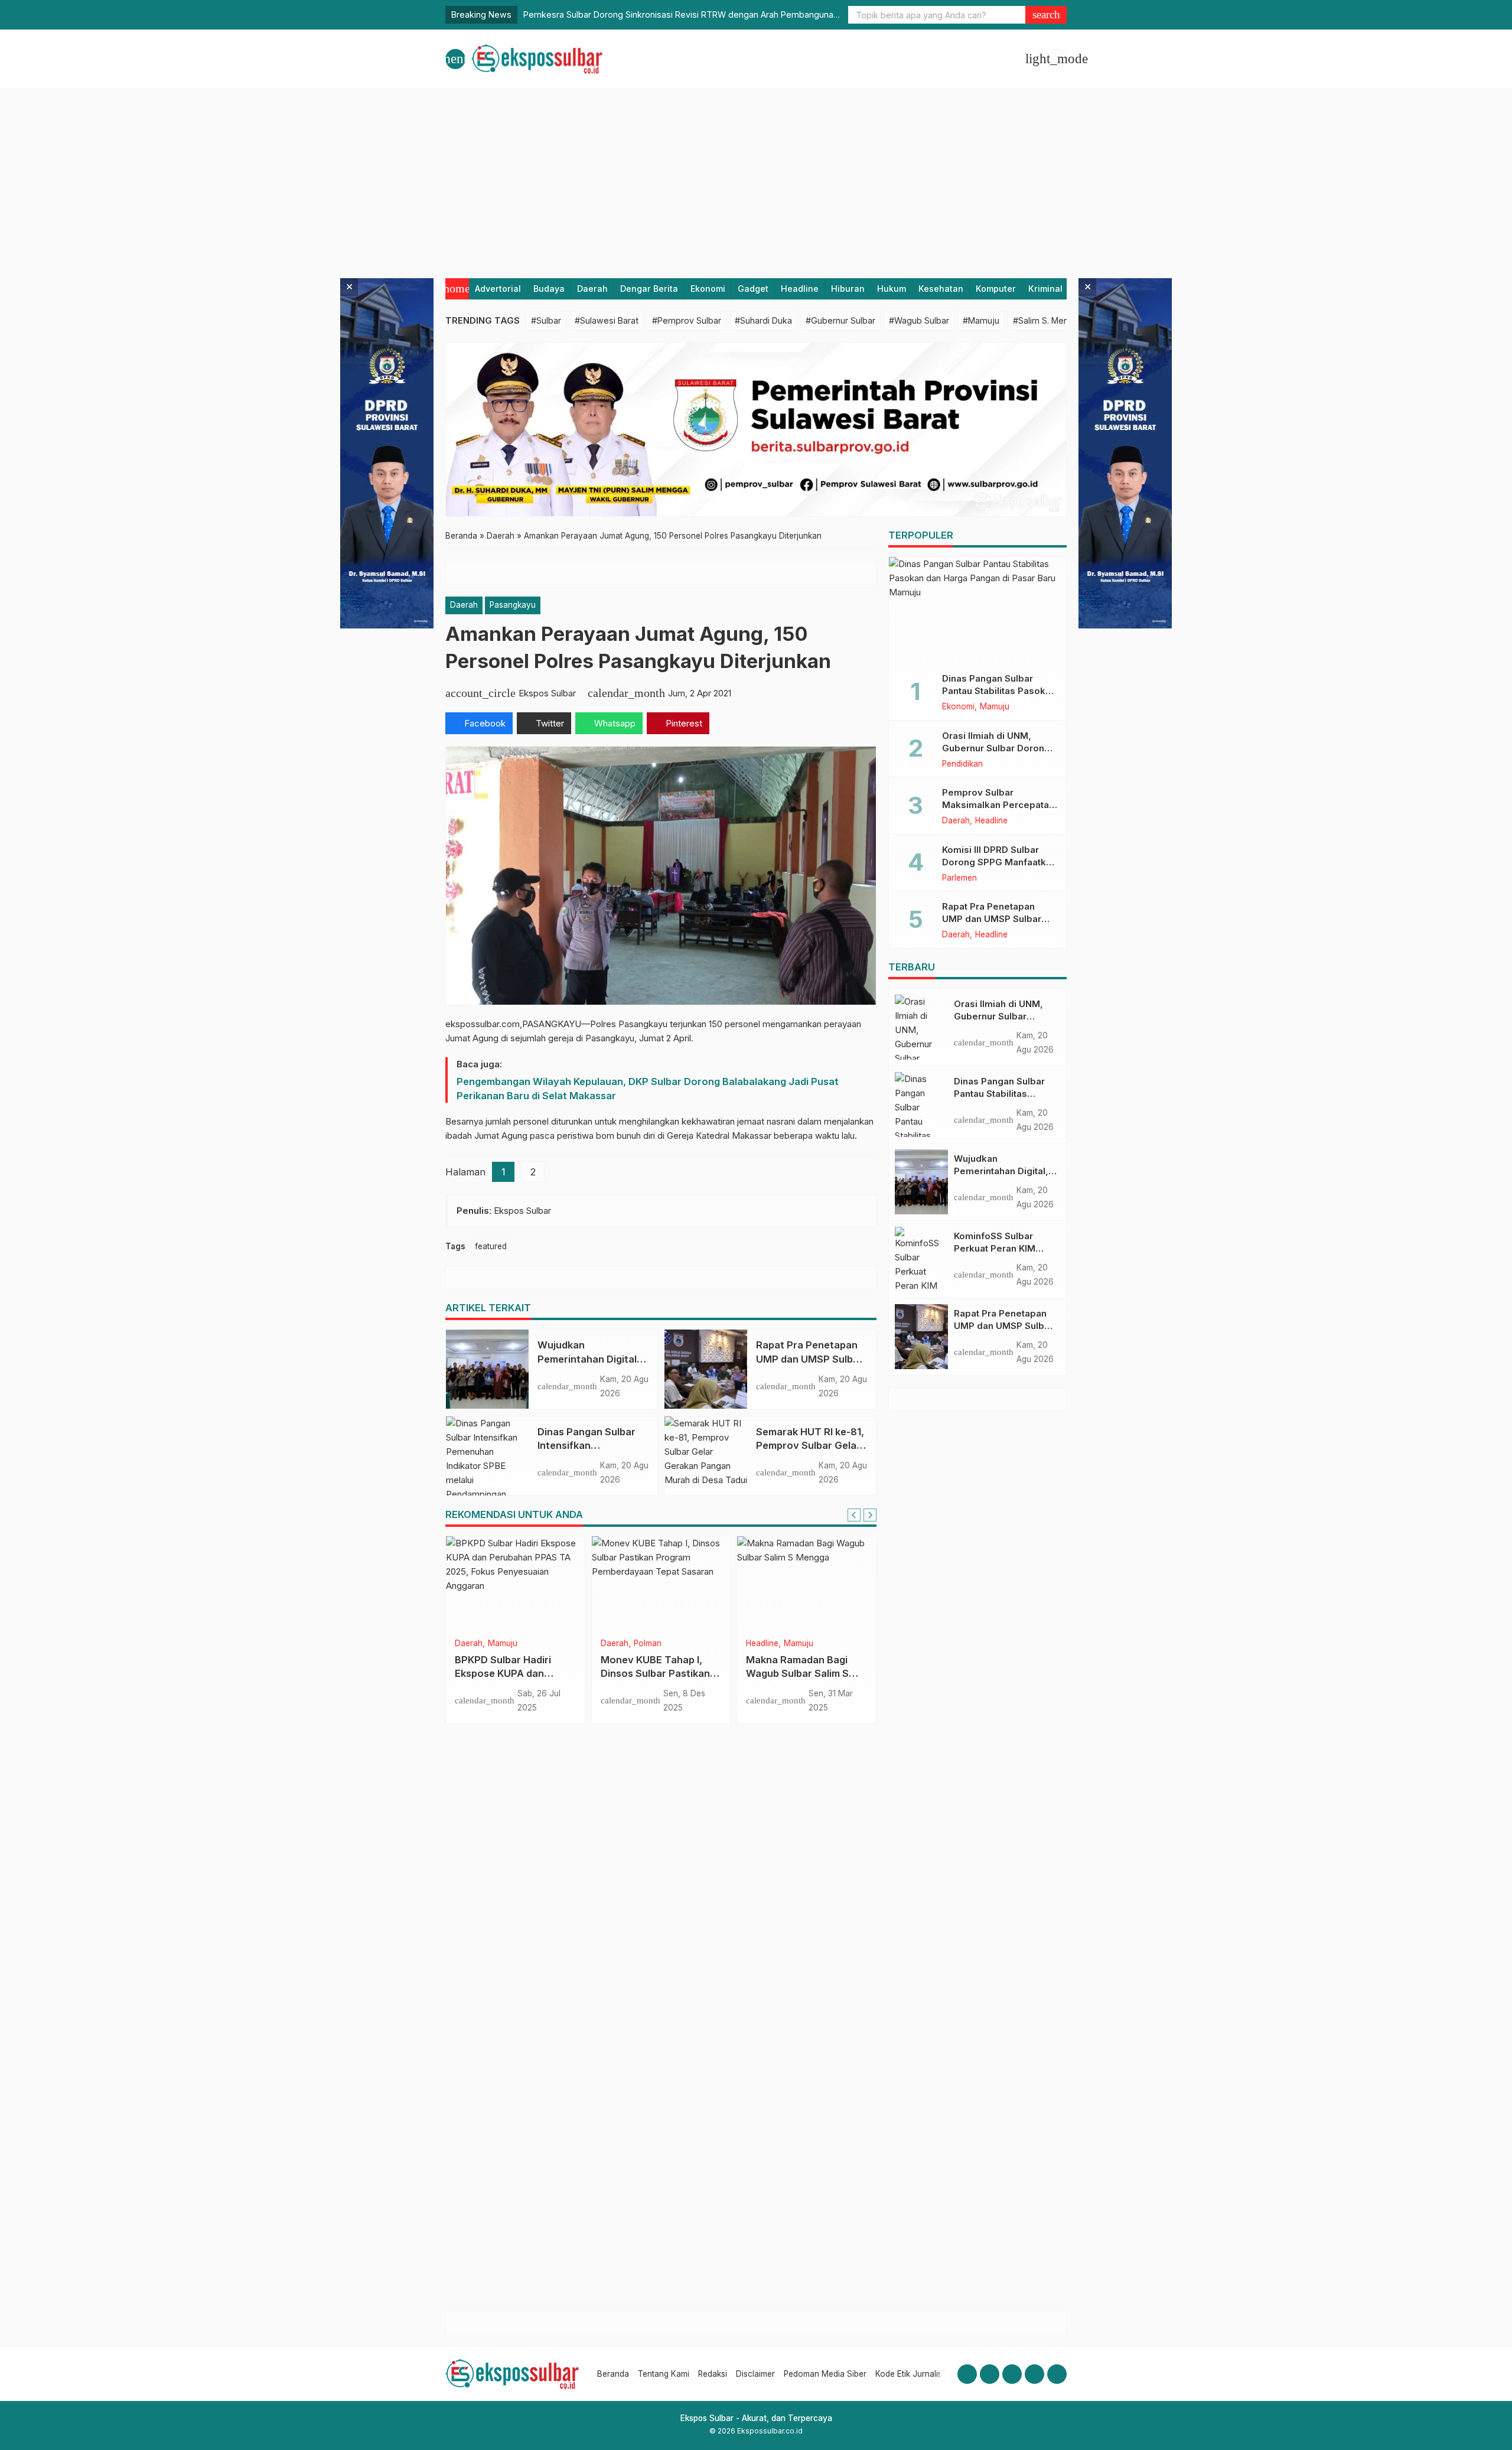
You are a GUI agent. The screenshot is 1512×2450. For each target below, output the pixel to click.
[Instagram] (990, 2374)
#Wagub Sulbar (919, 320)
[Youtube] (1012, 2374)
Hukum (892, 289)
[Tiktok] (1057, 2374)
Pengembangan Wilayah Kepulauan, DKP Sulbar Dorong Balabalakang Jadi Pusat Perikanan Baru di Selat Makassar (648, 1089)
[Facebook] (967, 2374)
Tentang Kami (664, 2374)
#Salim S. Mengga (1048, 320)
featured (491, 1246)
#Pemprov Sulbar (687, 320)
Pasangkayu (513, 605)
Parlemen (510, 1644)
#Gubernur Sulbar (840, 320)
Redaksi (713, 2374)
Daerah (592, 289)
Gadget (753, 289)
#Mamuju (981, 320)
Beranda (613, 2374)
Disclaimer (755, 2374)
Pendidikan (962, 764)
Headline (800, 289)
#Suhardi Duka (763, 320)
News (611, 1644)
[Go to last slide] (854, 1515)
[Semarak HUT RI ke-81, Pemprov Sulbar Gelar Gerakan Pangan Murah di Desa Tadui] (706, 1455)
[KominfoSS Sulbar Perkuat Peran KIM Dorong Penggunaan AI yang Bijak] (921, 1259)
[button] (1046, 15)
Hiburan (848, 289)
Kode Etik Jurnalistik (913, 2374)
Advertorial (498, 289)
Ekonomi (708, 289)
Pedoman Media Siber (825, 2374)
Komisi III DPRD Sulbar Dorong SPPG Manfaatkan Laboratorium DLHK (999, 862)
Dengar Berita (649, 289)
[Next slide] (870, 1515)
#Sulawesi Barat (607, 320)
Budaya (549, 289)
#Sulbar (546, 320)
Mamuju (995, 707)
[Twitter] (1034, 2374)
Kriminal (1045, 289)
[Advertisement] (756, 178)
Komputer (996, 289)
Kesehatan (941, 289)
